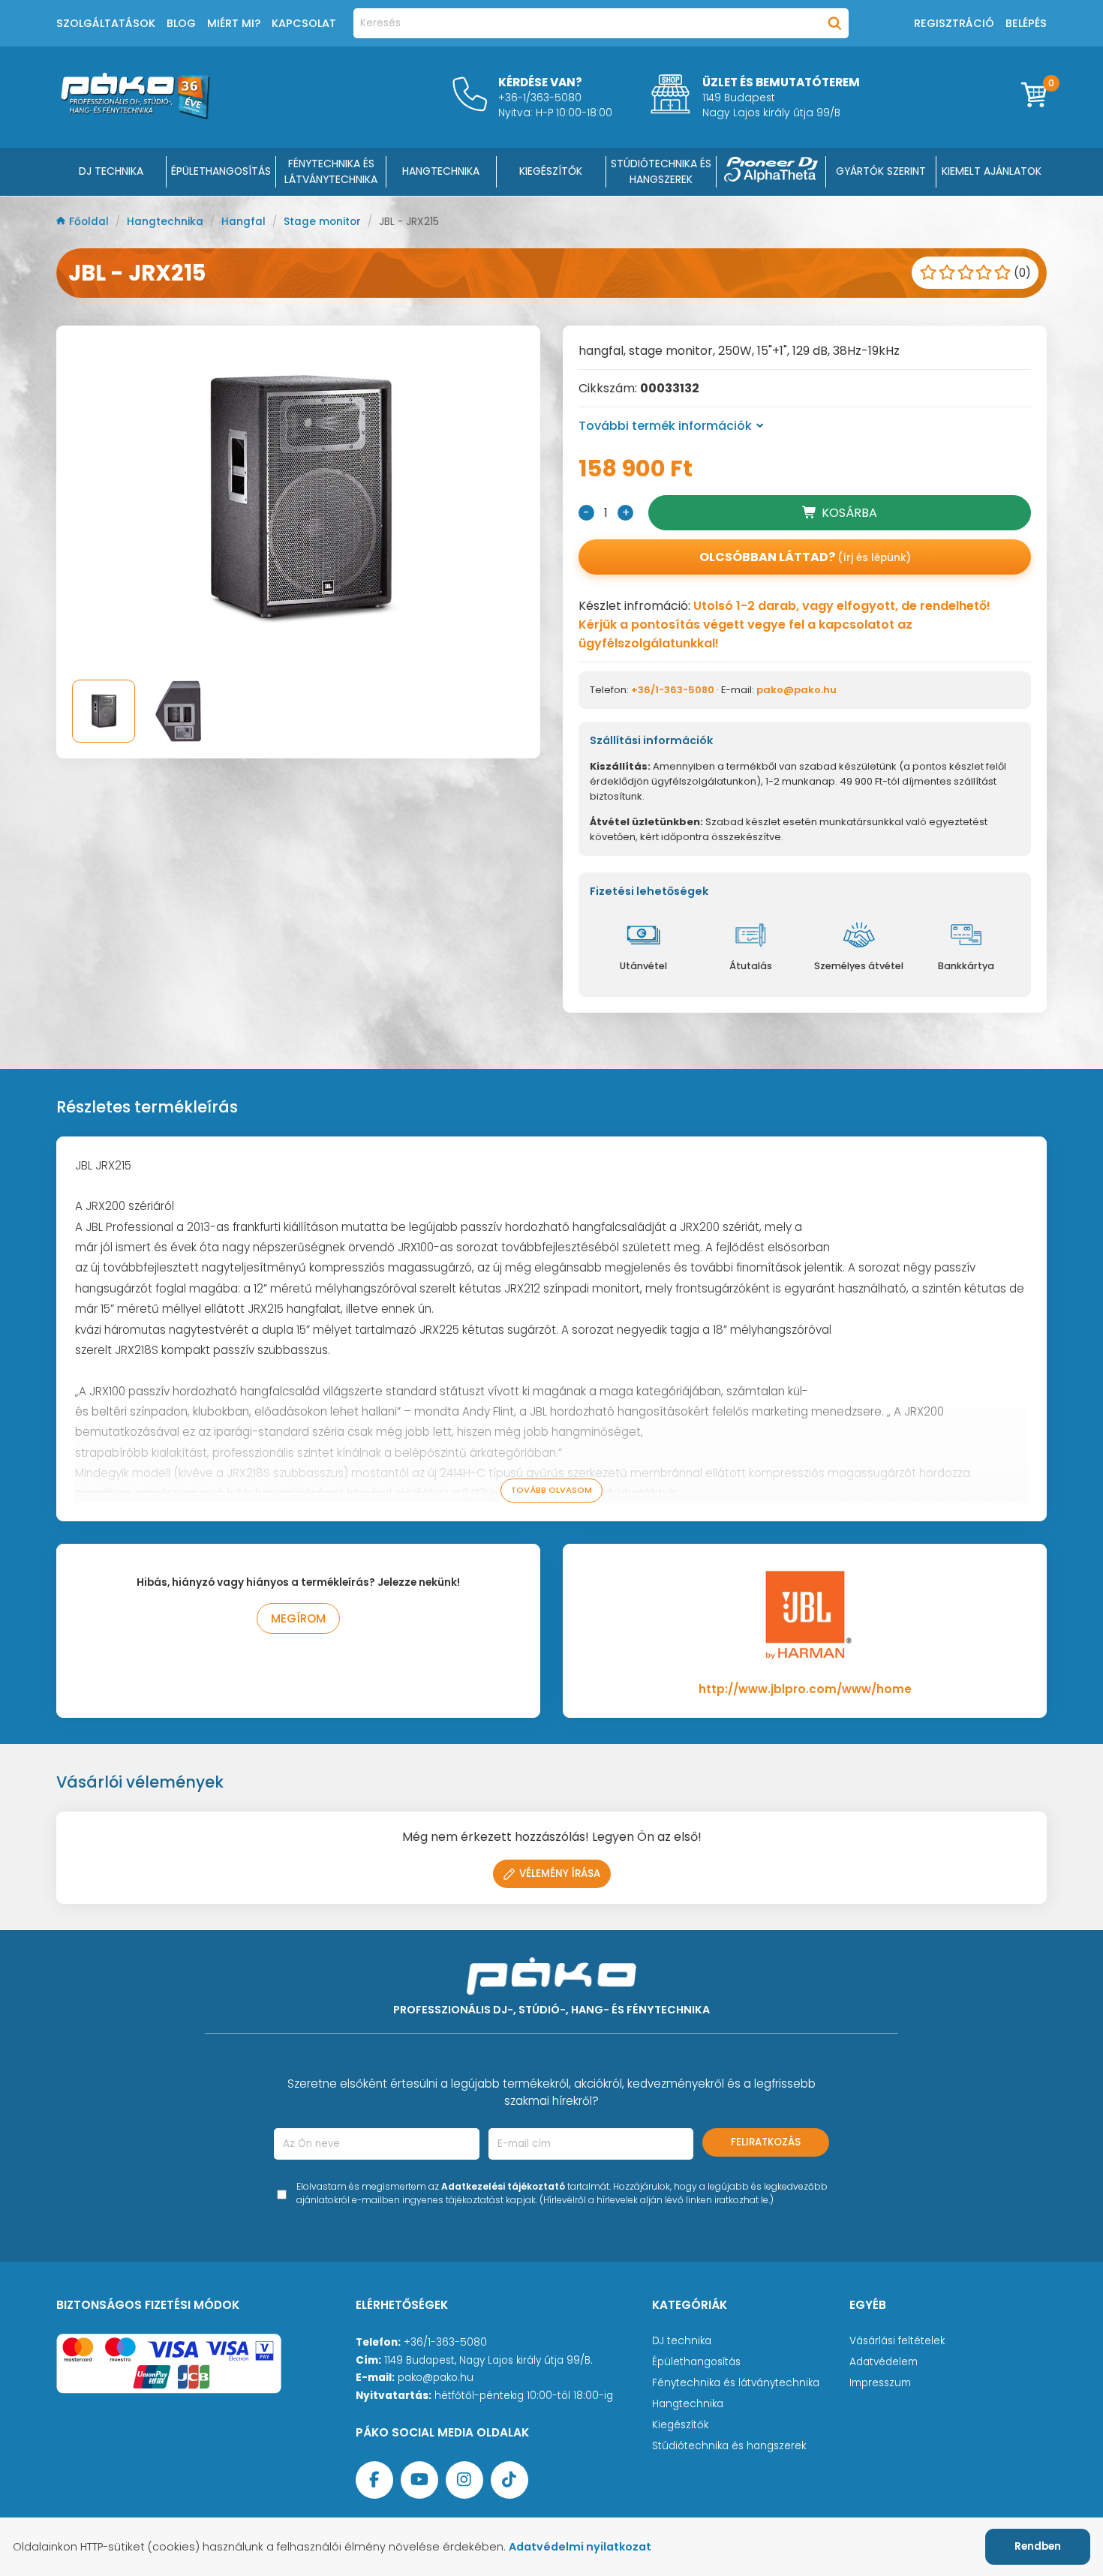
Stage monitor (324, 222)
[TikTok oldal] (509, 2480)
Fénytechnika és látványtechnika (736, 2383)
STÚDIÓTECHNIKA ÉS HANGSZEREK (661, 171)
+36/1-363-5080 (673, 690)
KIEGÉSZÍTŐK (551, 171)
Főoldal (90, 222)
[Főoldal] (135, 115)
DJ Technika (111, 171)
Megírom (298, 1618)
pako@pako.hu (796, 690)
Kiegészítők (680, 2425)
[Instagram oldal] (464, 2480)
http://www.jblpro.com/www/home (805, 1689)
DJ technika (682, 2341)
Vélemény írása (560, 1873)
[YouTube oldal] (419, 2480)
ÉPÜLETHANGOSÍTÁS (221, 171)
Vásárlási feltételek (897, 2341)
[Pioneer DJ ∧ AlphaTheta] (771, 172)
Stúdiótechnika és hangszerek (729, 2446)
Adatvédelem (884, 2362)
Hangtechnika (167, 222)
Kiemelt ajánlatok (992, 171)
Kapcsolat (304, 23)
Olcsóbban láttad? (805, 557)
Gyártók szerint (881, 171)
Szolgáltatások (106, 23)
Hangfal (245, 222)
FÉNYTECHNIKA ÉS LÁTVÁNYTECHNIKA (331, 171)
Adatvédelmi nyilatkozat (580, 2547)
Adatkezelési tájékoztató (503, 2186)
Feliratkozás (766, 2142)
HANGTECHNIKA (441, 171)
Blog (181, 23)
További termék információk (665, 426)
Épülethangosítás (696, 2362)
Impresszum (880, 2383)
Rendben (1038, 2546)
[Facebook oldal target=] (374, 2480)
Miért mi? (234, 23)
